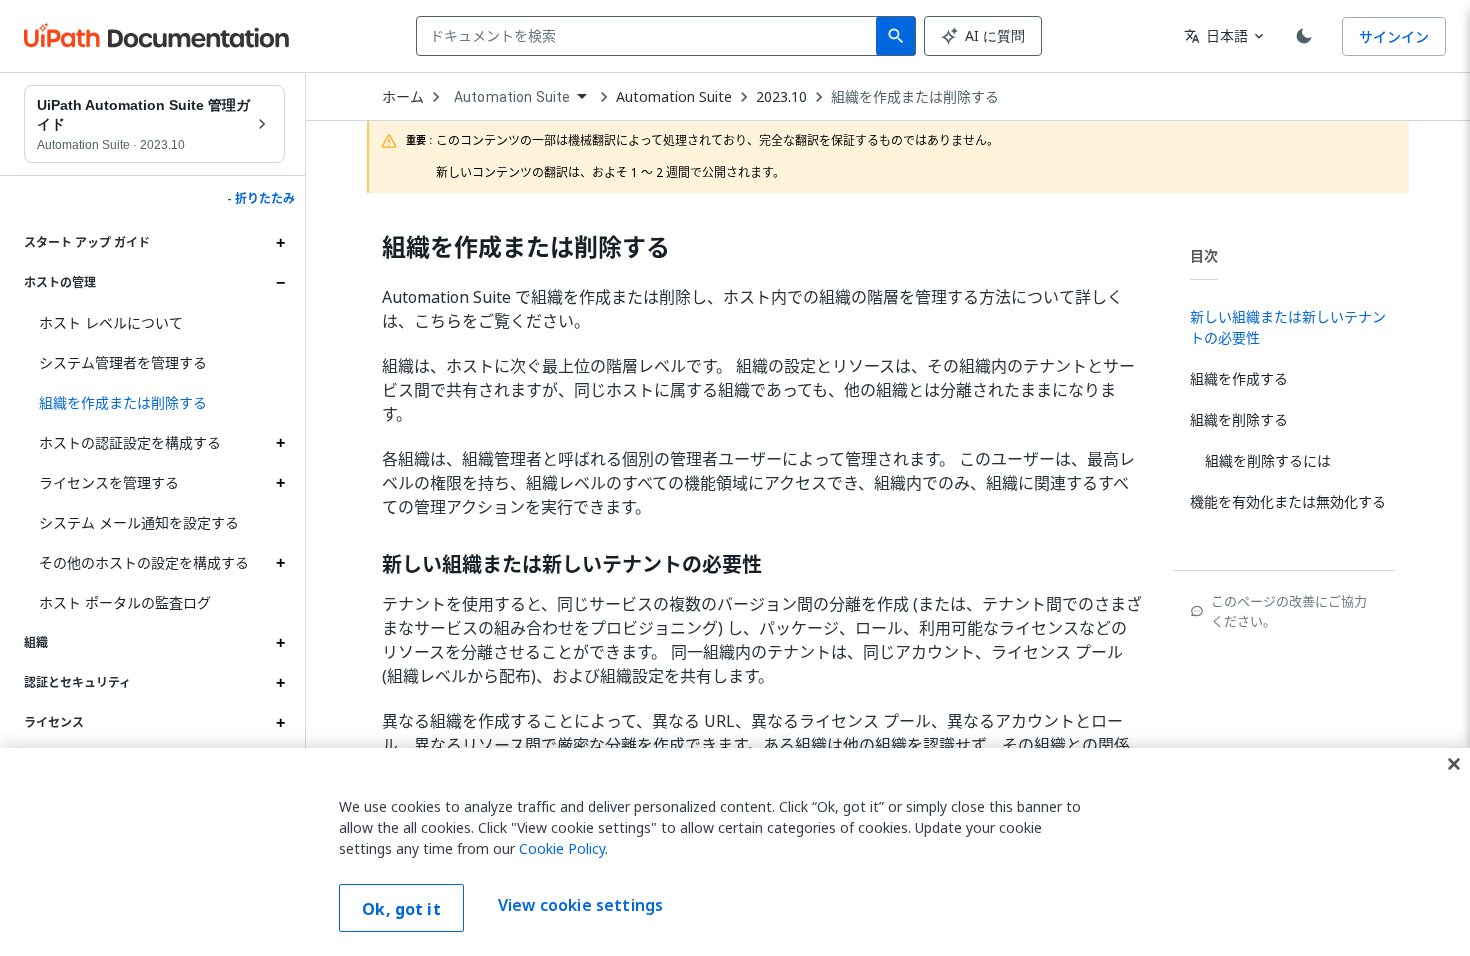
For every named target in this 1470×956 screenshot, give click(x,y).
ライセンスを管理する (109, 482)
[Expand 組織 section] (280, 643)
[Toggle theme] (1304, 36)
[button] (154, 403)
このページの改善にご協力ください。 (1289, 611)
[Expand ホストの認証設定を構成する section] (280, 443)
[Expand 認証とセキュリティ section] (280, 683)
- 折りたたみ (261, 199)
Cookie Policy (562, 848)
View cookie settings (580, 906)
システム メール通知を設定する (139, 522)
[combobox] (650, 36)
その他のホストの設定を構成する (144, 562)
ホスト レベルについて (111, 322)
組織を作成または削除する (915, 97)
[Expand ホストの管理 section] (280, 283)
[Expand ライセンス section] (280, 723)
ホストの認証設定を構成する (130, 442)
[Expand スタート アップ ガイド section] (280, 243)
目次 (1204, 255)
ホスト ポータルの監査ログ (125, 602)
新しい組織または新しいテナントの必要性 (572, 565)
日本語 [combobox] (1216, 35)
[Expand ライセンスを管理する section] (280, 483)
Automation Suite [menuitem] (512, 97)
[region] (735, 852)
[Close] (1454, 764)
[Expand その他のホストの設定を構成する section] (280, 563)
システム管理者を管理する (123, 362)
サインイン (1394, 36)
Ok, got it (401, 909)
